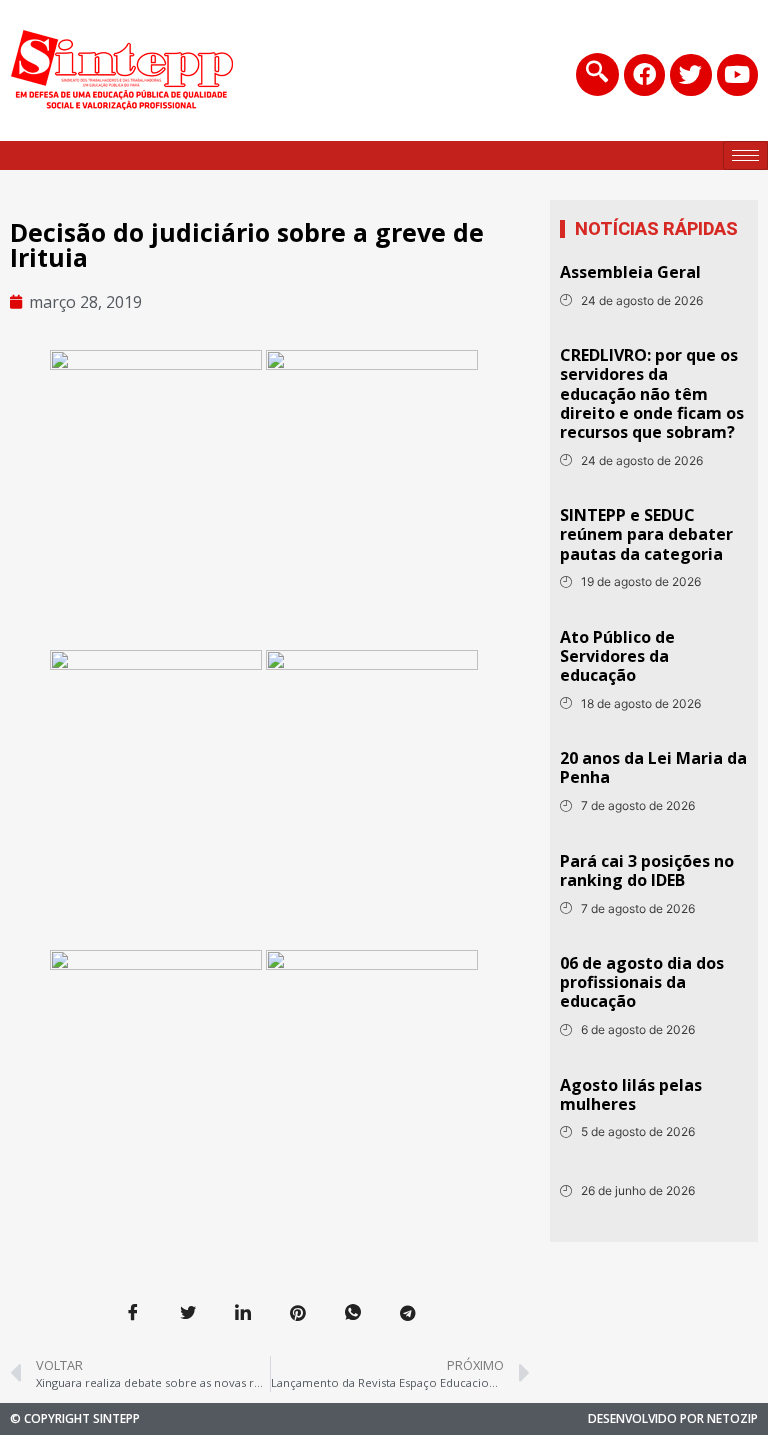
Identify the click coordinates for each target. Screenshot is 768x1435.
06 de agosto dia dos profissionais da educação (642, 982)
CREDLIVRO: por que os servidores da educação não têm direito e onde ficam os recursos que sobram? (652, 393)
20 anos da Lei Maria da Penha (653, 767)
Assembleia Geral (630, 272)
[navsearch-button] (597, 74)
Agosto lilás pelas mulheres (631, 1094)
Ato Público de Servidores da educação (617, 656)
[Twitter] (690, 74)
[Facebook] (644, 74)
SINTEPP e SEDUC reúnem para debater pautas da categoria (646, 534)
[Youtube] (737, 74)
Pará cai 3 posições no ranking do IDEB (647, 870)
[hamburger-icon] (745, 155)
